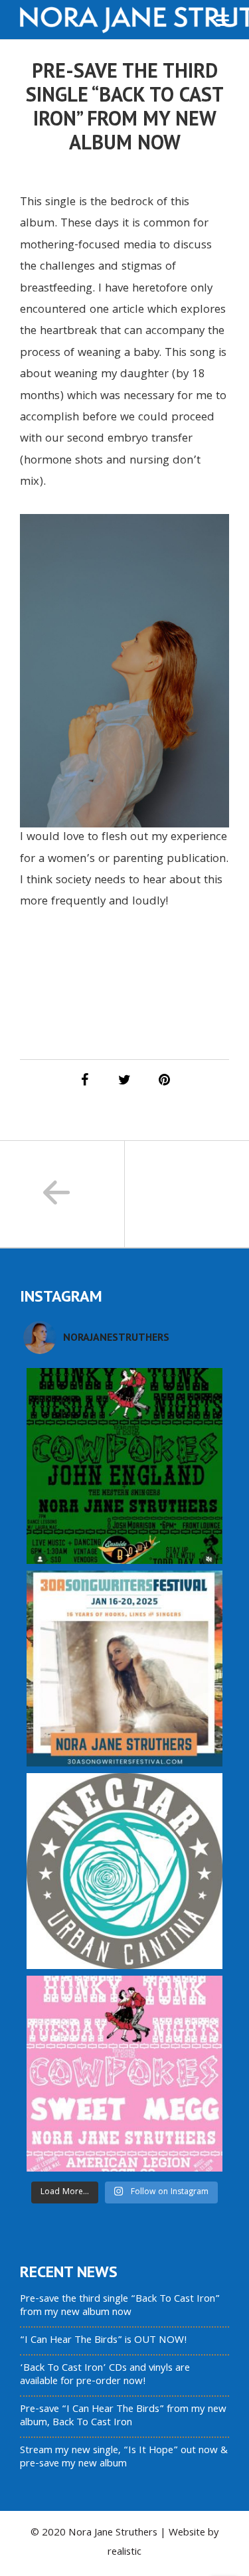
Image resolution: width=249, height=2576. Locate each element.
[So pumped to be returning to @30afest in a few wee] (124, 1669)
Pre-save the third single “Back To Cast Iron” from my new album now (120, 2306)
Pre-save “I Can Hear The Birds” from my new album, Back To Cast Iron (123, 2417)
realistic (124, 2553)
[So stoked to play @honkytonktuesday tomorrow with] (124, 1466)
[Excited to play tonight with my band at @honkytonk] (124, 2074)
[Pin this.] (165, 1080)
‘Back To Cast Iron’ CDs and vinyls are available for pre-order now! (105, 2375)
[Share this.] (85, 1080)
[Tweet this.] (125, 1080)
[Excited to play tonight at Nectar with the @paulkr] (124, 1871)
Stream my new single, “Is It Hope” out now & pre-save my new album (124, 2458)
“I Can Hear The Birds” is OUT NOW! (104, 2341)
